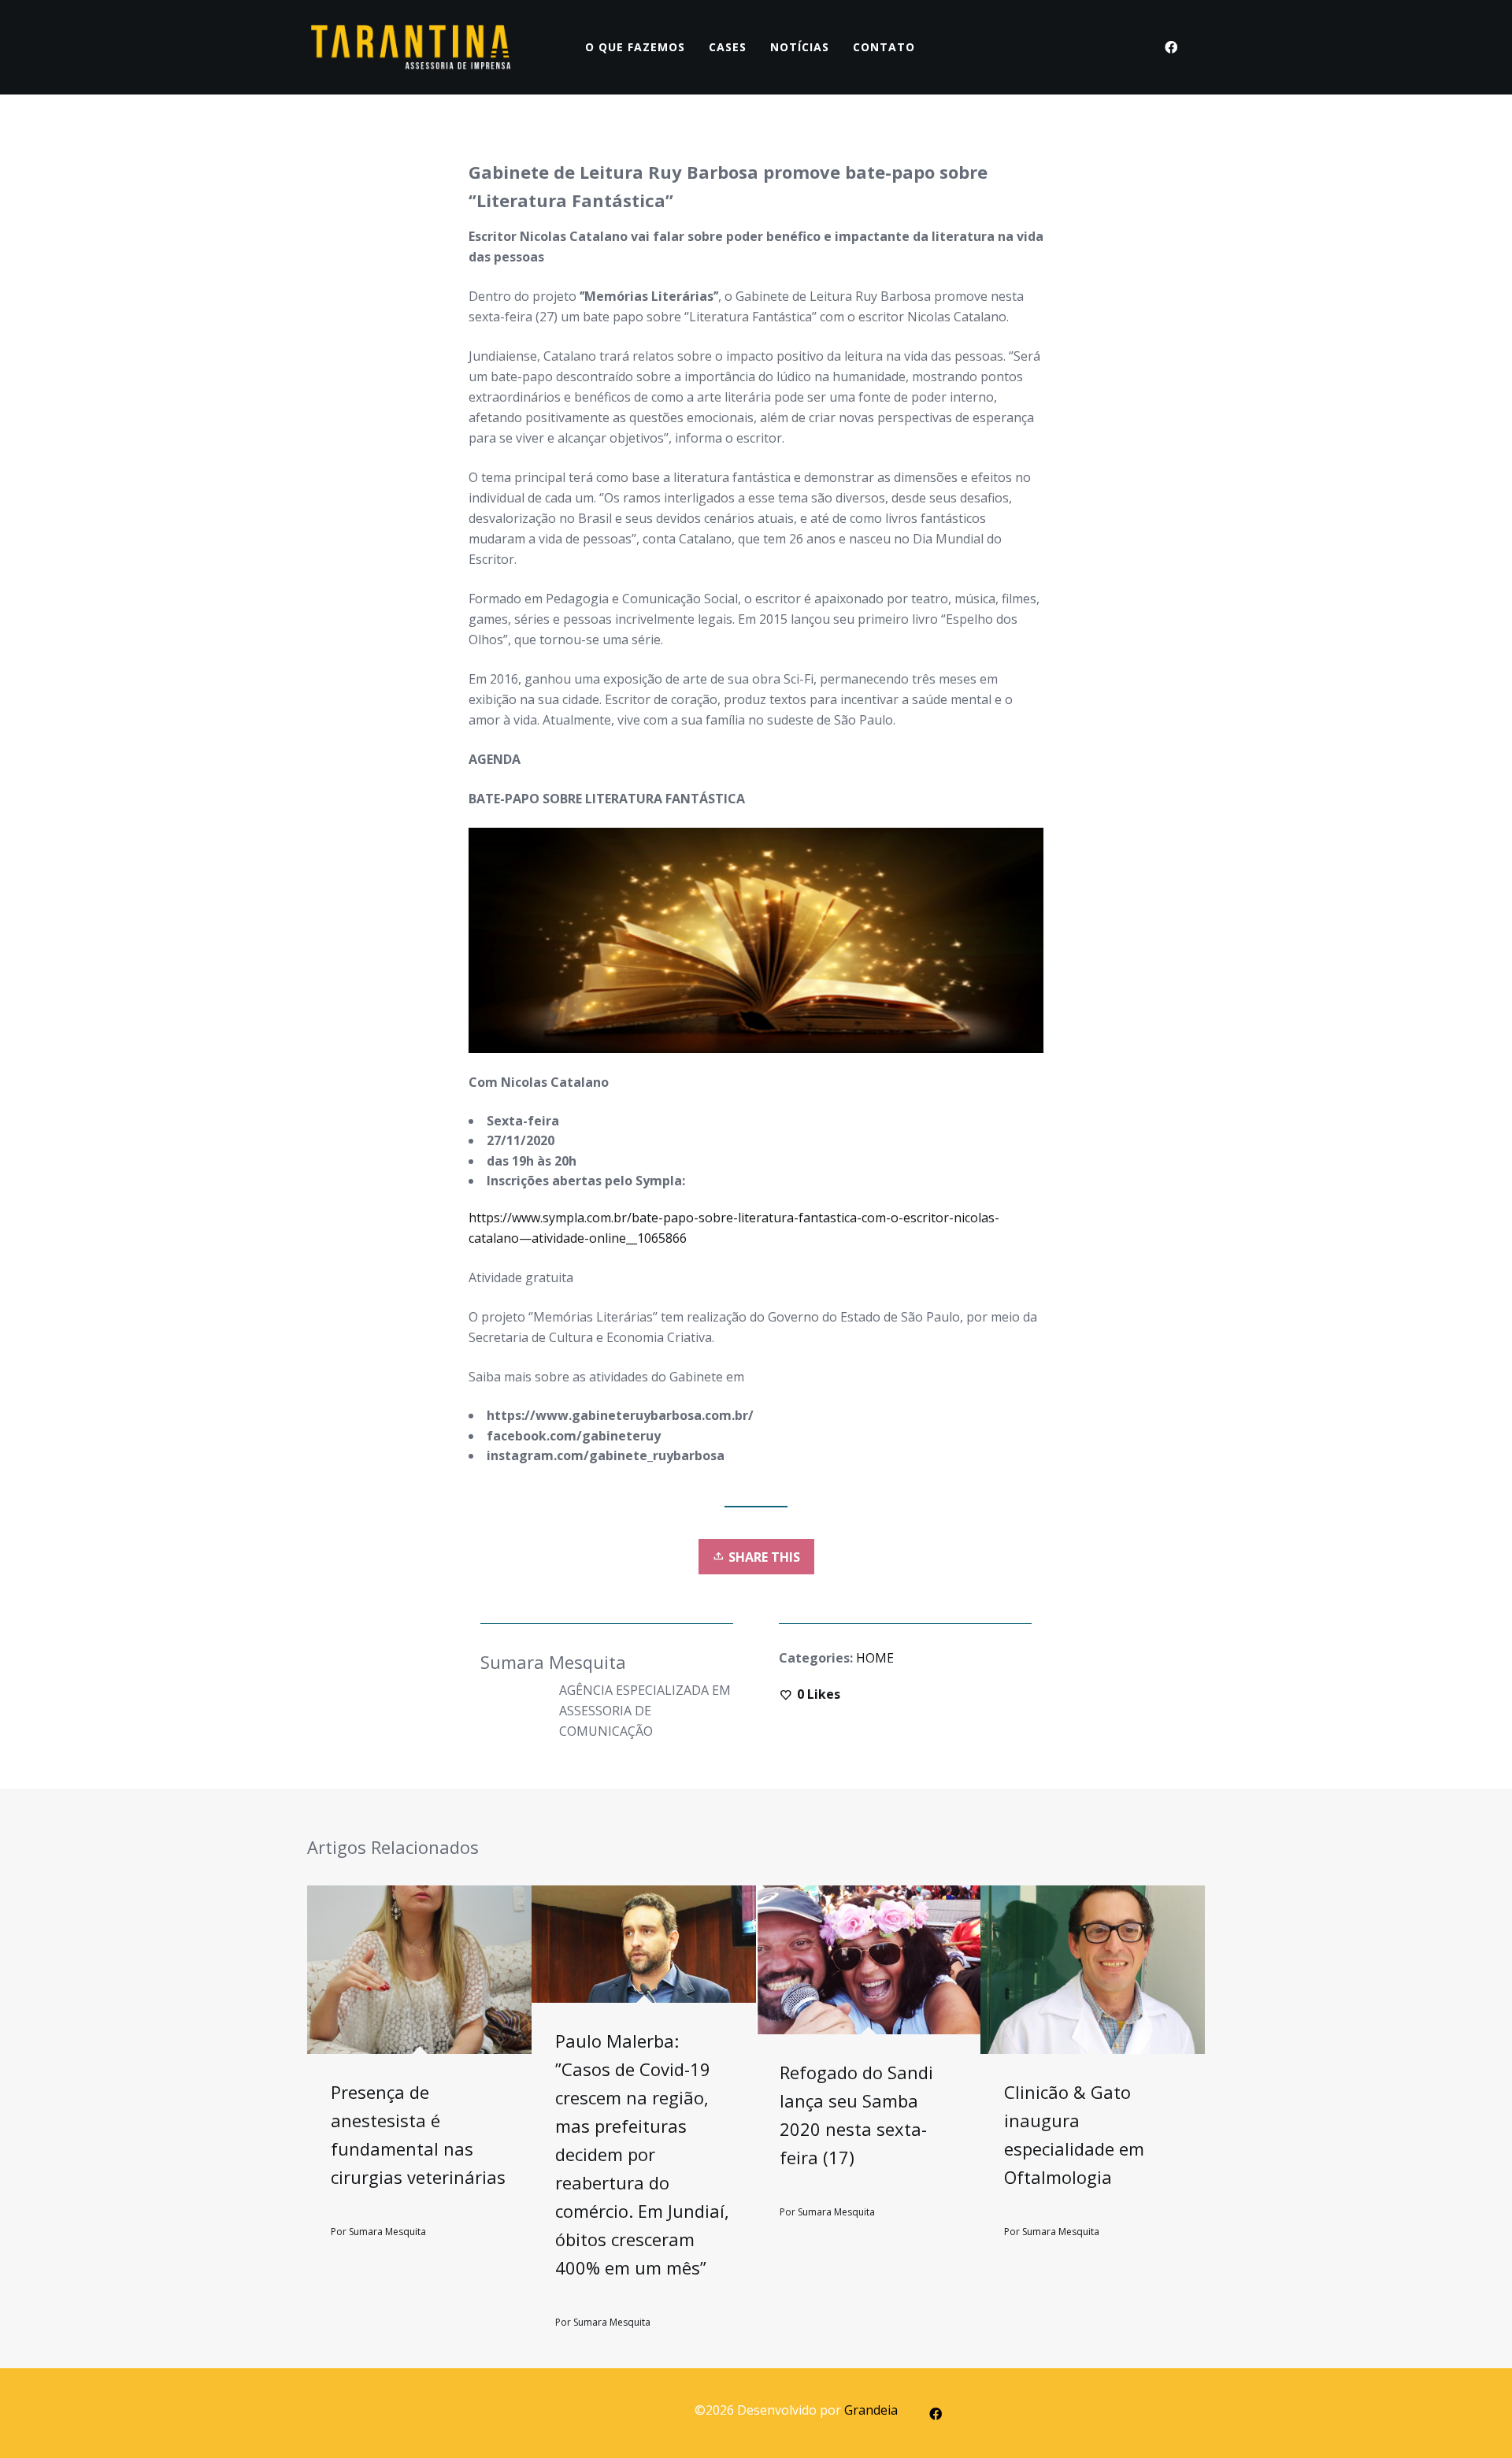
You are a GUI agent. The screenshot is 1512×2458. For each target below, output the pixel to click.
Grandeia (871, 2410)
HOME (875, 1658)
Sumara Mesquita (387, 2232)
